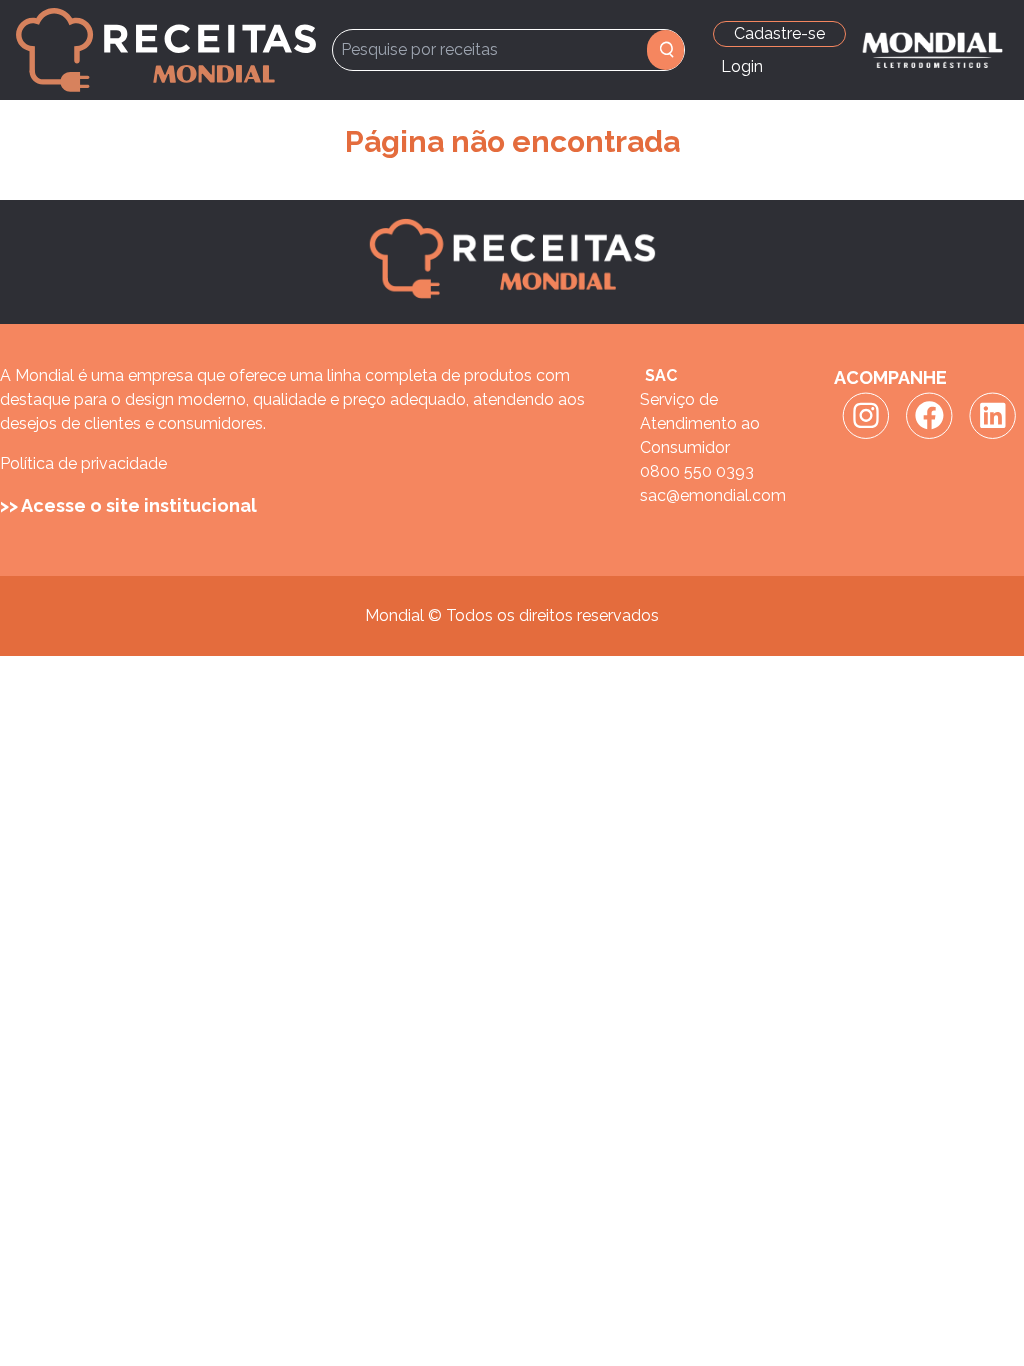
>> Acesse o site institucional (128, 505)
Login (742, 66)
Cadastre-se (779, 33)
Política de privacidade (83, 463)
